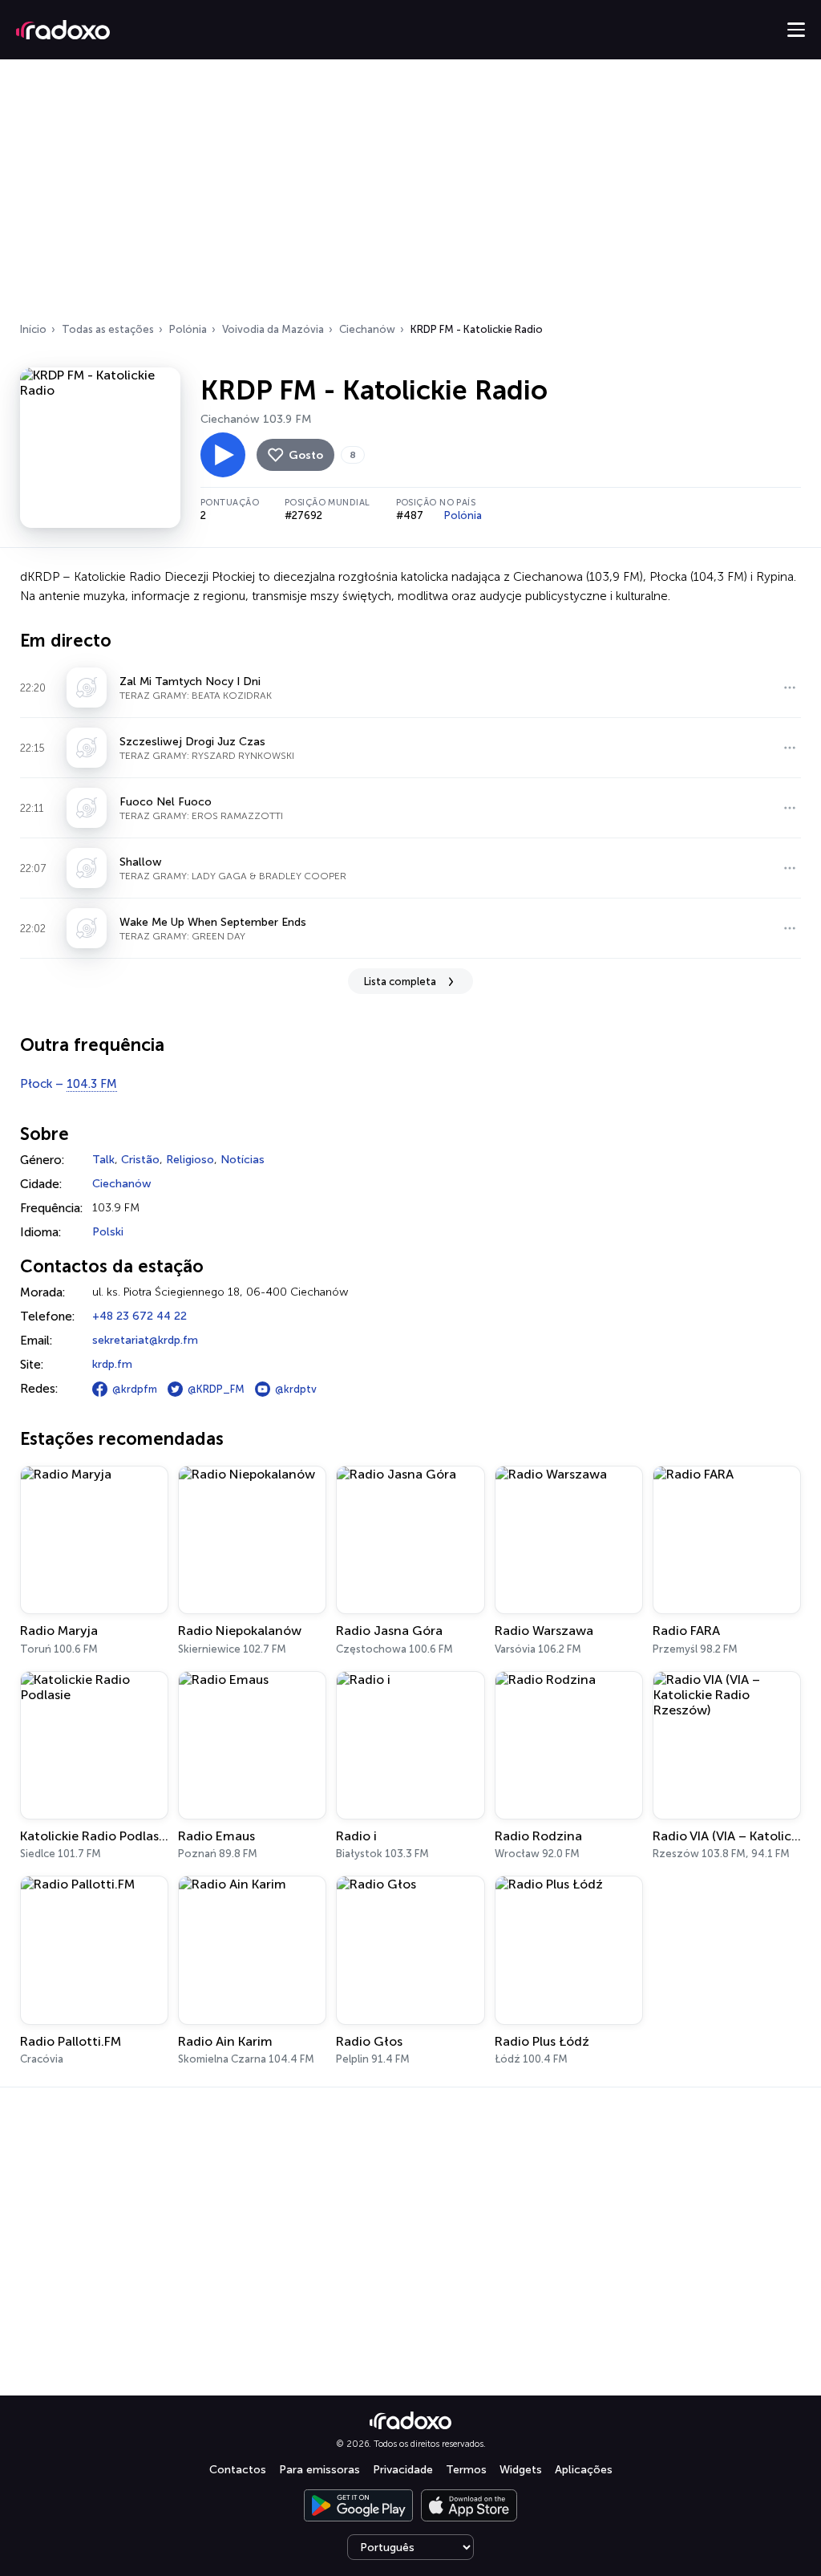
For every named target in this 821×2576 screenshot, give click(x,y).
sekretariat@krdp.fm (145, 1340)
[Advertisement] (410, 196)
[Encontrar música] (790, 688)
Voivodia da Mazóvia (273, 329)
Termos (466, 2470)
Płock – (69, 1084)
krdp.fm (112, 1364)
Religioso (190, 1160)
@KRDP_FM (216, 1389)
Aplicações (584, 2470)
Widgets (521, 2470)
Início (33, 329)
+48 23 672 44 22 (140, 1316)
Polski (108, 1232)
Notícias (243, 1160)
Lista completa (400, 982)
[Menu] (796, 30)
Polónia (188, 329)
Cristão (140, 1160)
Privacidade (403, 2470)
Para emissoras (320, 2470)
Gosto (306, 455)
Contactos (238, 2470)
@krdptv (296, 1389)
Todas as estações (108, 329)
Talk (103, 1160)
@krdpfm (135, 1389)
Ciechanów (367, 329)
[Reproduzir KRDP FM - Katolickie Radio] (223, 455)
